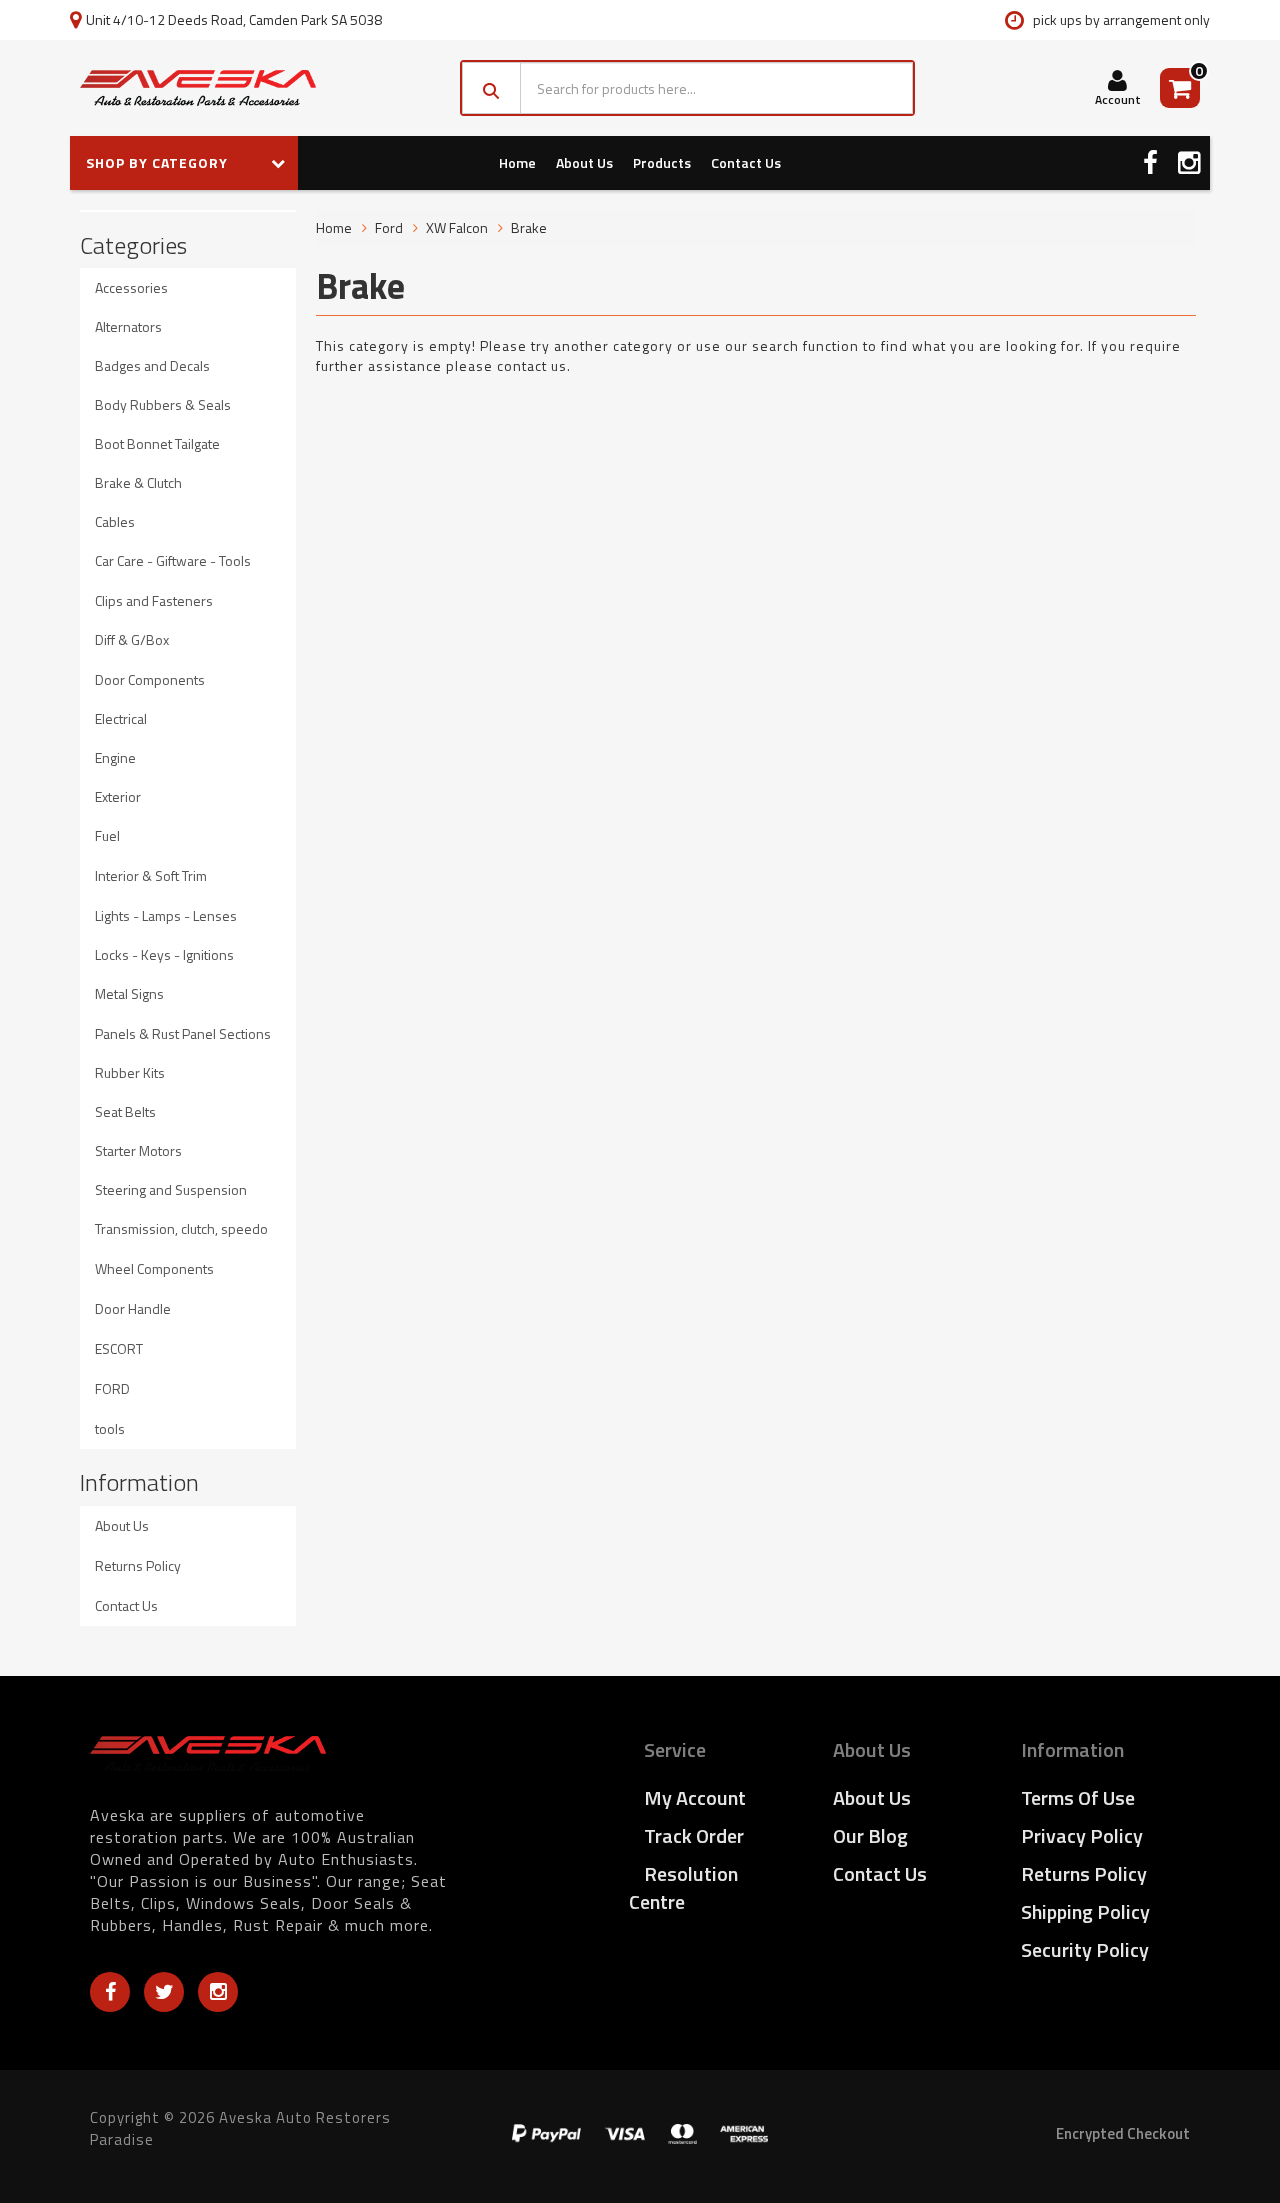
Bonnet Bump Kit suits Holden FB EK (158, 2124)
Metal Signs (129, 993)
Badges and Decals (152, 365)
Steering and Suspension (171, 1189)
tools (110, 1428)
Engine (115, 757)
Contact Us (746, 162)
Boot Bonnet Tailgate (157, 443)
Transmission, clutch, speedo (181, 1228)
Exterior (118, 796)
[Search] (491, 88)
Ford (389, 227)
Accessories (131, 287)
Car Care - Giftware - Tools (173, 560)
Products (662, 162)
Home (517, 162)
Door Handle (133, 1308)
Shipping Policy (1085, 1911)
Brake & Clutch (138, 482)
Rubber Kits (130, 1072)
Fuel (107, 835)
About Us (584, 162)
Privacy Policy (1082, 1835)
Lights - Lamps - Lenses (166, 915)
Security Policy (1085, 1949)
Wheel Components (154, 1268)
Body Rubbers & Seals (163, 404)
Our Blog (870, 1835)
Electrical (121, 718)
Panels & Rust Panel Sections (183, 1033)
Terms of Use (1078, 1797)
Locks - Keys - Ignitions (164, 954)
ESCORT (119, 1348)
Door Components (150, 679)
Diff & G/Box (132, 639)
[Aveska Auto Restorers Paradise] (198, 88)
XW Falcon (457, 227)
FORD (112, 1388)
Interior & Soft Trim (151, 875)
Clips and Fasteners (154, 600)
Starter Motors (138, 1150)
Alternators (128, 326)
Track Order (694, 1835)
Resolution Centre (683, 1887)
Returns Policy (138, 1565)
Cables (115, 521)
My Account (695, 1797)
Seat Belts (125, 1111)
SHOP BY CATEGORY (159, 162)
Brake (529, 227)
